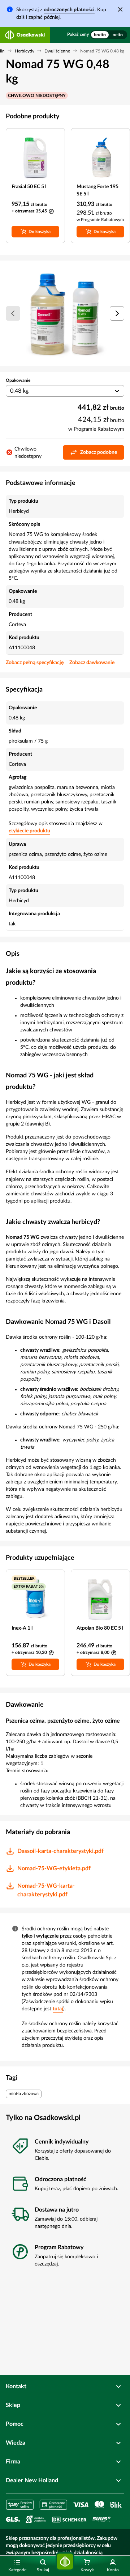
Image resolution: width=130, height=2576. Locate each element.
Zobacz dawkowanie (92, 663)
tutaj (58, 2009)
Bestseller (24, 1579)
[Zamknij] (120, 9)
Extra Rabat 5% (29, 1587)
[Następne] (117, 313)
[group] (109, 35)
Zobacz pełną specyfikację (35, 663)
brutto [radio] (100, 35)
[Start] (65, 2562)
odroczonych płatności (69, 10)
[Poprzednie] (13, 313)
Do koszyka (40, 232)
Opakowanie (18, 380)
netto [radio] (118, 35)
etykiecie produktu (29, 831)
